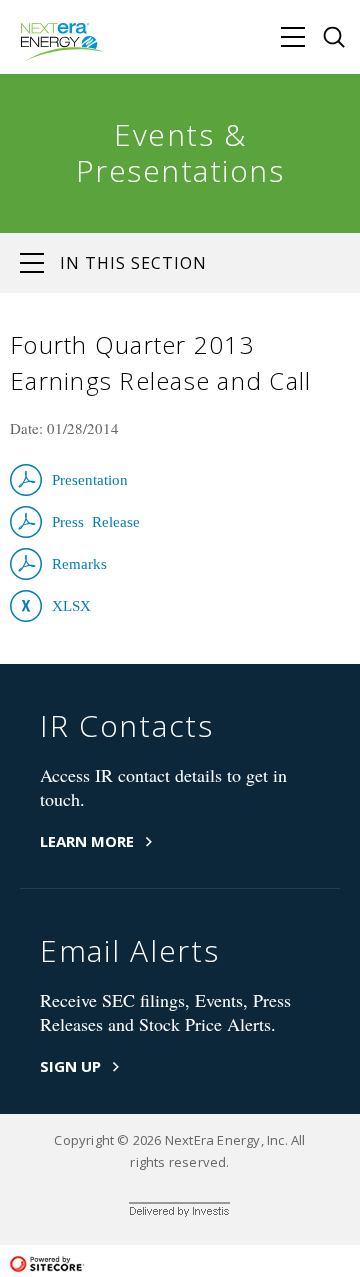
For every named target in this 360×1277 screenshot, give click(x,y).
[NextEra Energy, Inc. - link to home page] (64, 42)
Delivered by (180, 1213)
